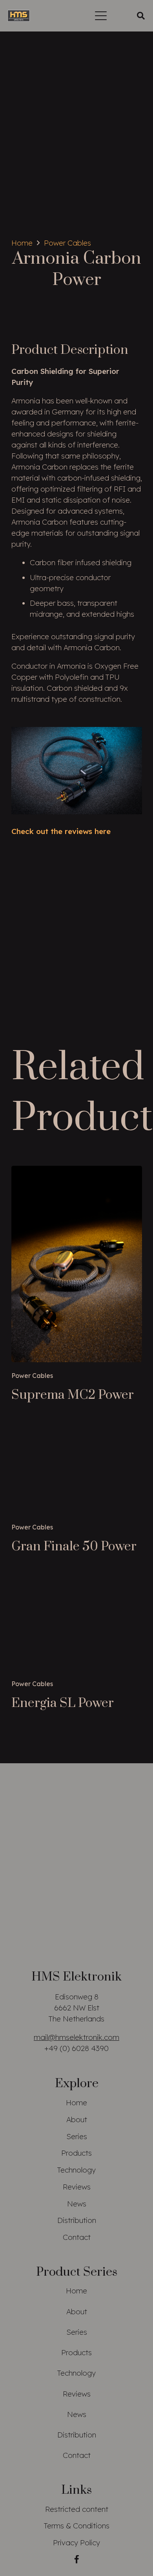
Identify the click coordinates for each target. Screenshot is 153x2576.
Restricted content (77, 2509)
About (77, 2119)
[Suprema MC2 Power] (77, 1264)
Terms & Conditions (77, 2526)
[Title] (19, 16)
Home (76, 2103)
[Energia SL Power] (77, 1624)
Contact (77, 2237)
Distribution (77, 2220)
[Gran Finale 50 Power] (77, 1470)
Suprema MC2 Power (73, 1395)
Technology (76, 2170)
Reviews (77, 2187)
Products (76, 2153)
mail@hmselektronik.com (76, 2037)
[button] (101, 16)
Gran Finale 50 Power (74, 1547)
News (77, 2204)
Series (77, 2136)
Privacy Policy (76, 2543)
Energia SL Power (63, 1703)
